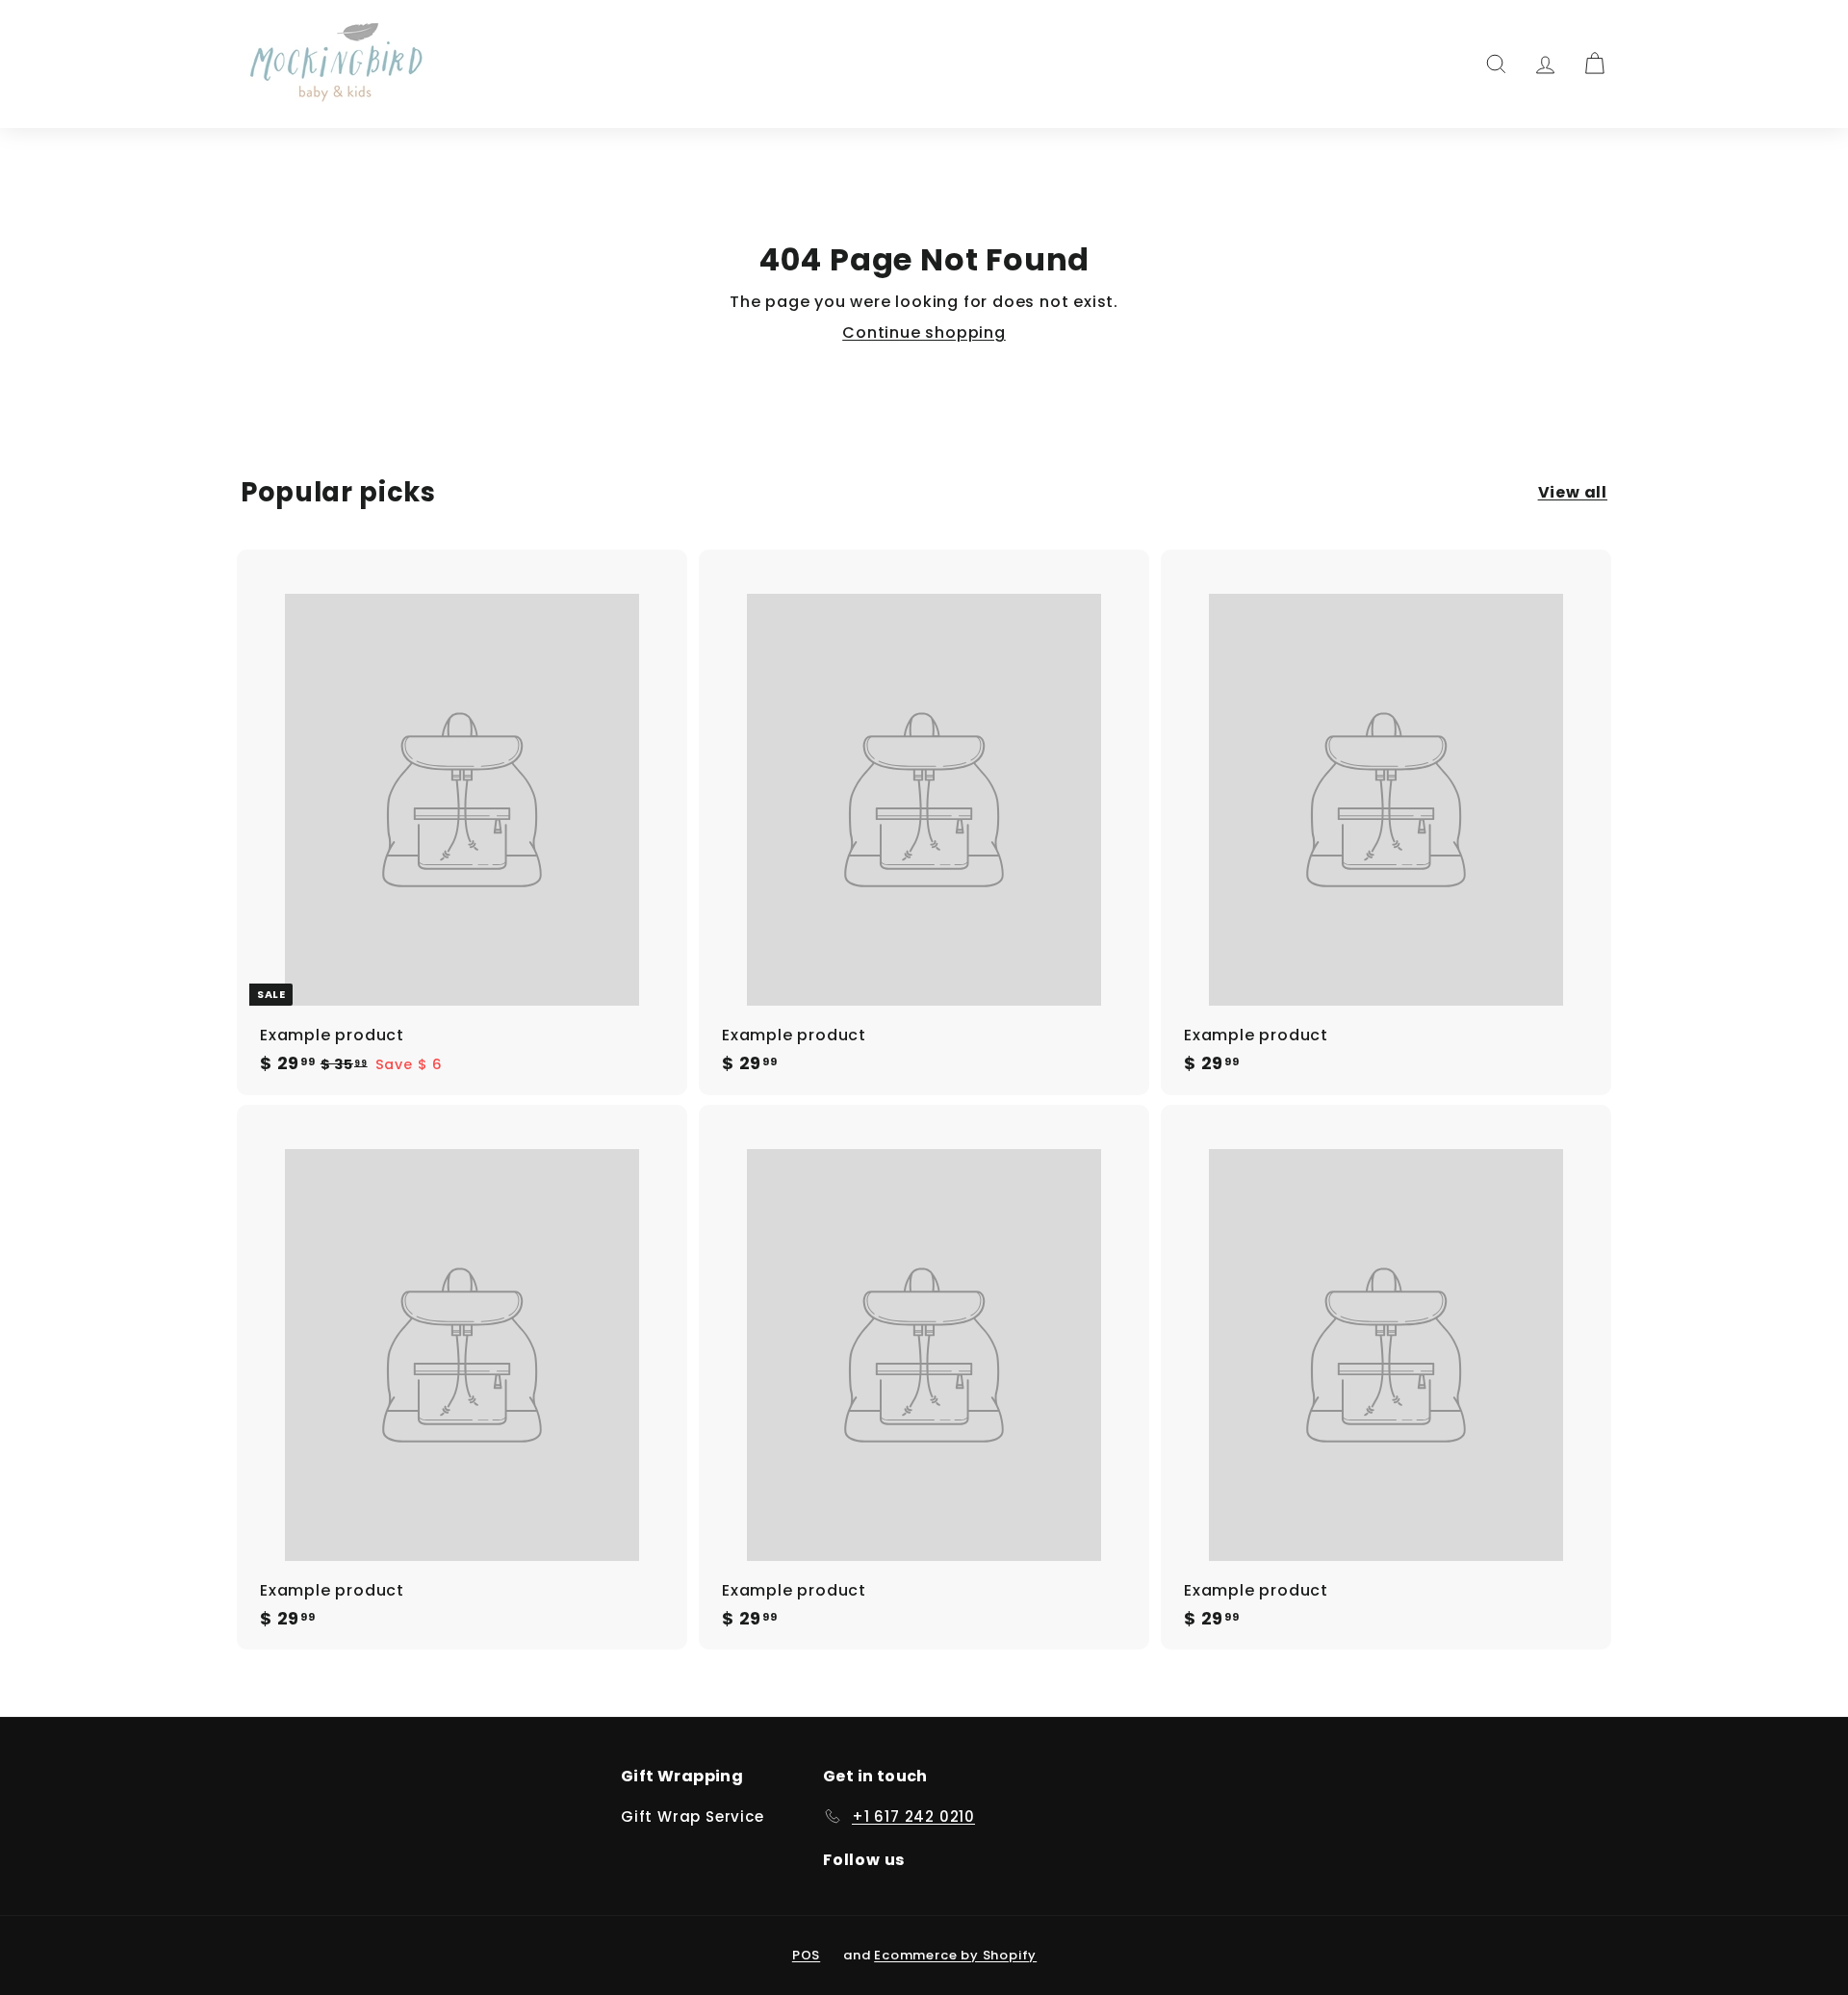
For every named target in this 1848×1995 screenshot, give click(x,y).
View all (1573, 493)
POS (806, 1955)
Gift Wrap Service (693, 1816)
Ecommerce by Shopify (955, 1955)
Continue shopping (924, 332)
